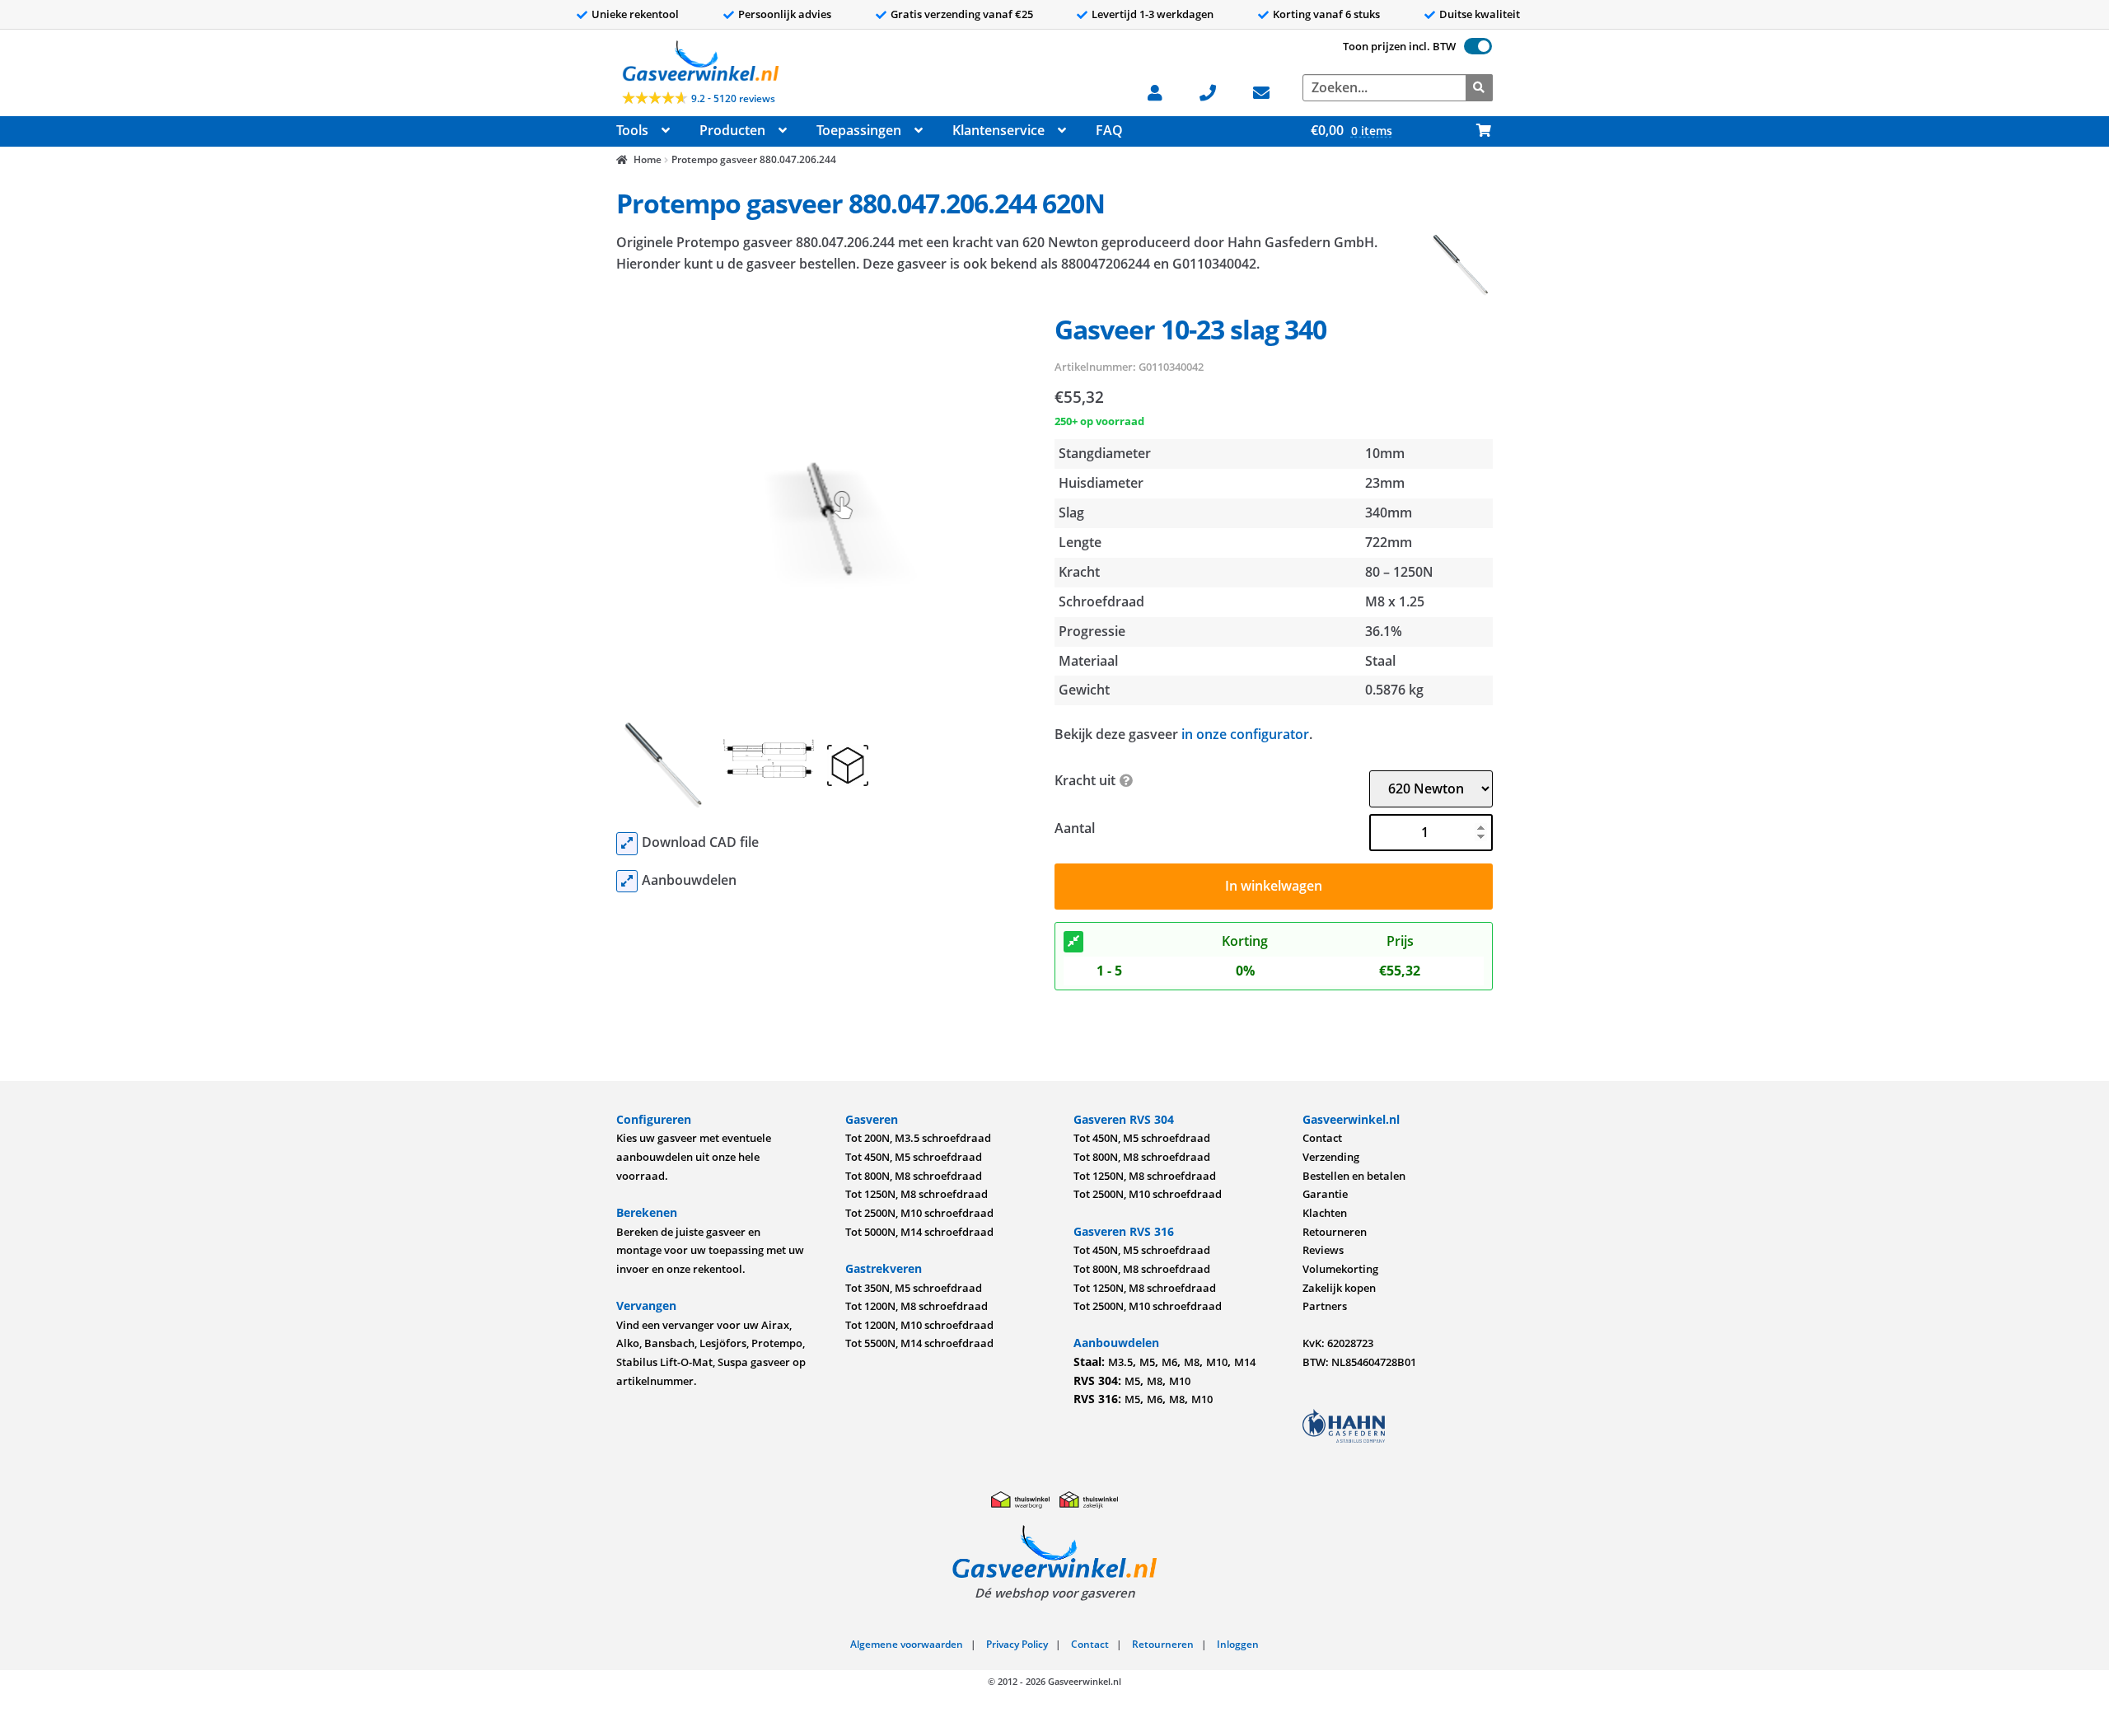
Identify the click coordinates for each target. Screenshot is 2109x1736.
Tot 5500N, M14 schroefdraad (919, 1343)
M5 (1147, 1362)
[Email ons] (1269, 91)
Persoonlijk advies (785, 14)
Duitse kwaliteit (1480, 14)
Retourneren (1335, 1232)
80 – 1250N (1399, 572)
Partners (1325, 1306)
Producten (732, 130)
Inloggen (1238, 1644)
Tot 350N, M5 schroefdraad (914, 1288)
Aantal (1075, 828)
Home (647, 159)
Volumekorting (1340, 1269)
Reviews (1323, 1250)
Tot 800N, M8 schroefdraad (914, 1176)
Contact (1322, 1138)
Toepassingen (859, 130)
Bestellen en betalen (1354, 1176)
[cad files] (627, 844)
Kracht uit (1085, 780)
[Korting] (1073, 942)
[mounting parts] (627, 882)
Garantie (1325, 1194)
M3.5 (1120, 1362)
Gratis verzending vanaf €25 (962, 14)
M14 (1245, 1362)
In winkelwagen (1274, 886)
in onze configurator (1245, 734)
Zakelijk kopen (1339, 1288)
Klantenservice (998, 130)
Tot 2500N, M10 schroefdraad (919, 1213)
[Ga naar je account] (1163, 91)
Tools (632, 130)
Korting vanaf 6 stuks (1326, 14)
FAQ (1109, 130)
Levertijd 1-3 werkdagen (1153, 14)
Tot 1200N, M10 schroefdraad (919, 1325)
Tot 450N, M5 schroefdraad (914, 1157)
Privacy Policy (1017, 1644)
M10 (1217, 1362)
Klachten (1325, 1213)
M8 (1192, 1362)
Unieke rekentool (635, 14)
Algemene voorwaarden (907, 1644)
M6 (1169, 1362)
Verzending (1331, 1157)
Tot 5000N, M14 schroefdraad (919, 1232)
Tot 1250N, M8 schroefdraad (917, 1194)
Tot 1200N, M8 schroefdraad (917, 1306)
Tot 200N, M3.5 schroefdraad (918, 1138)
